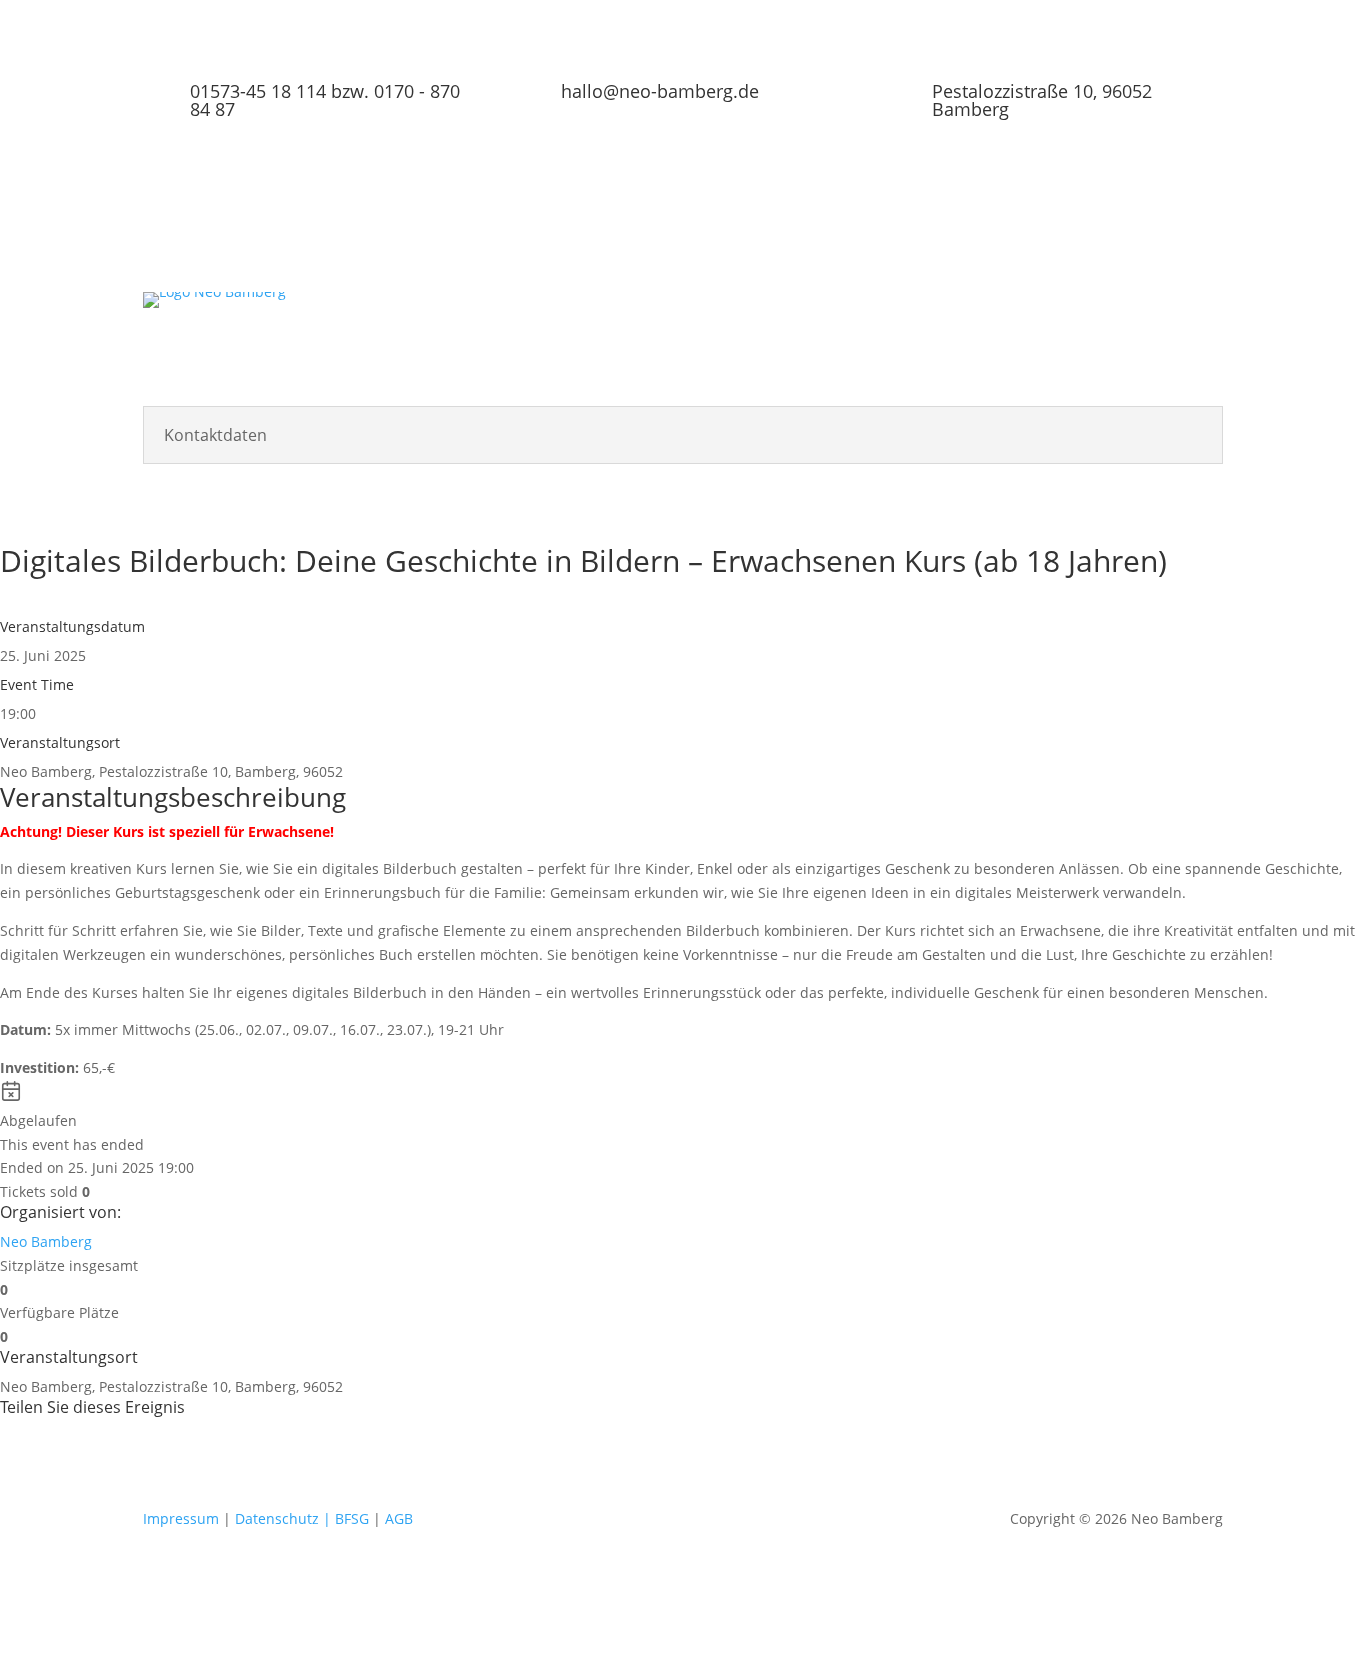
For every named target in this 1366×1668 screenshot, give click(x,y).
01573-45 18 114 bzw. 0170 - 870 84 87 (325, 100)
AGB (399, 1518)
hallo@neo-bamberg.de (660, 91)
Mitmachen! (1038, 308)
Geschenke (1136, 308)
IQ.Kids (437, 338)
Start (429, 308)
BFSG (352, 1518)
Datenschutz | (283, 1518)
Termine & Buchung (686, 308)
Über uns (806, 308)
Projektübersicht (522, 308)
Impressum (183, 1518)
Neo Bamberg (46, 1241)
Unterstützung (927, 308)
